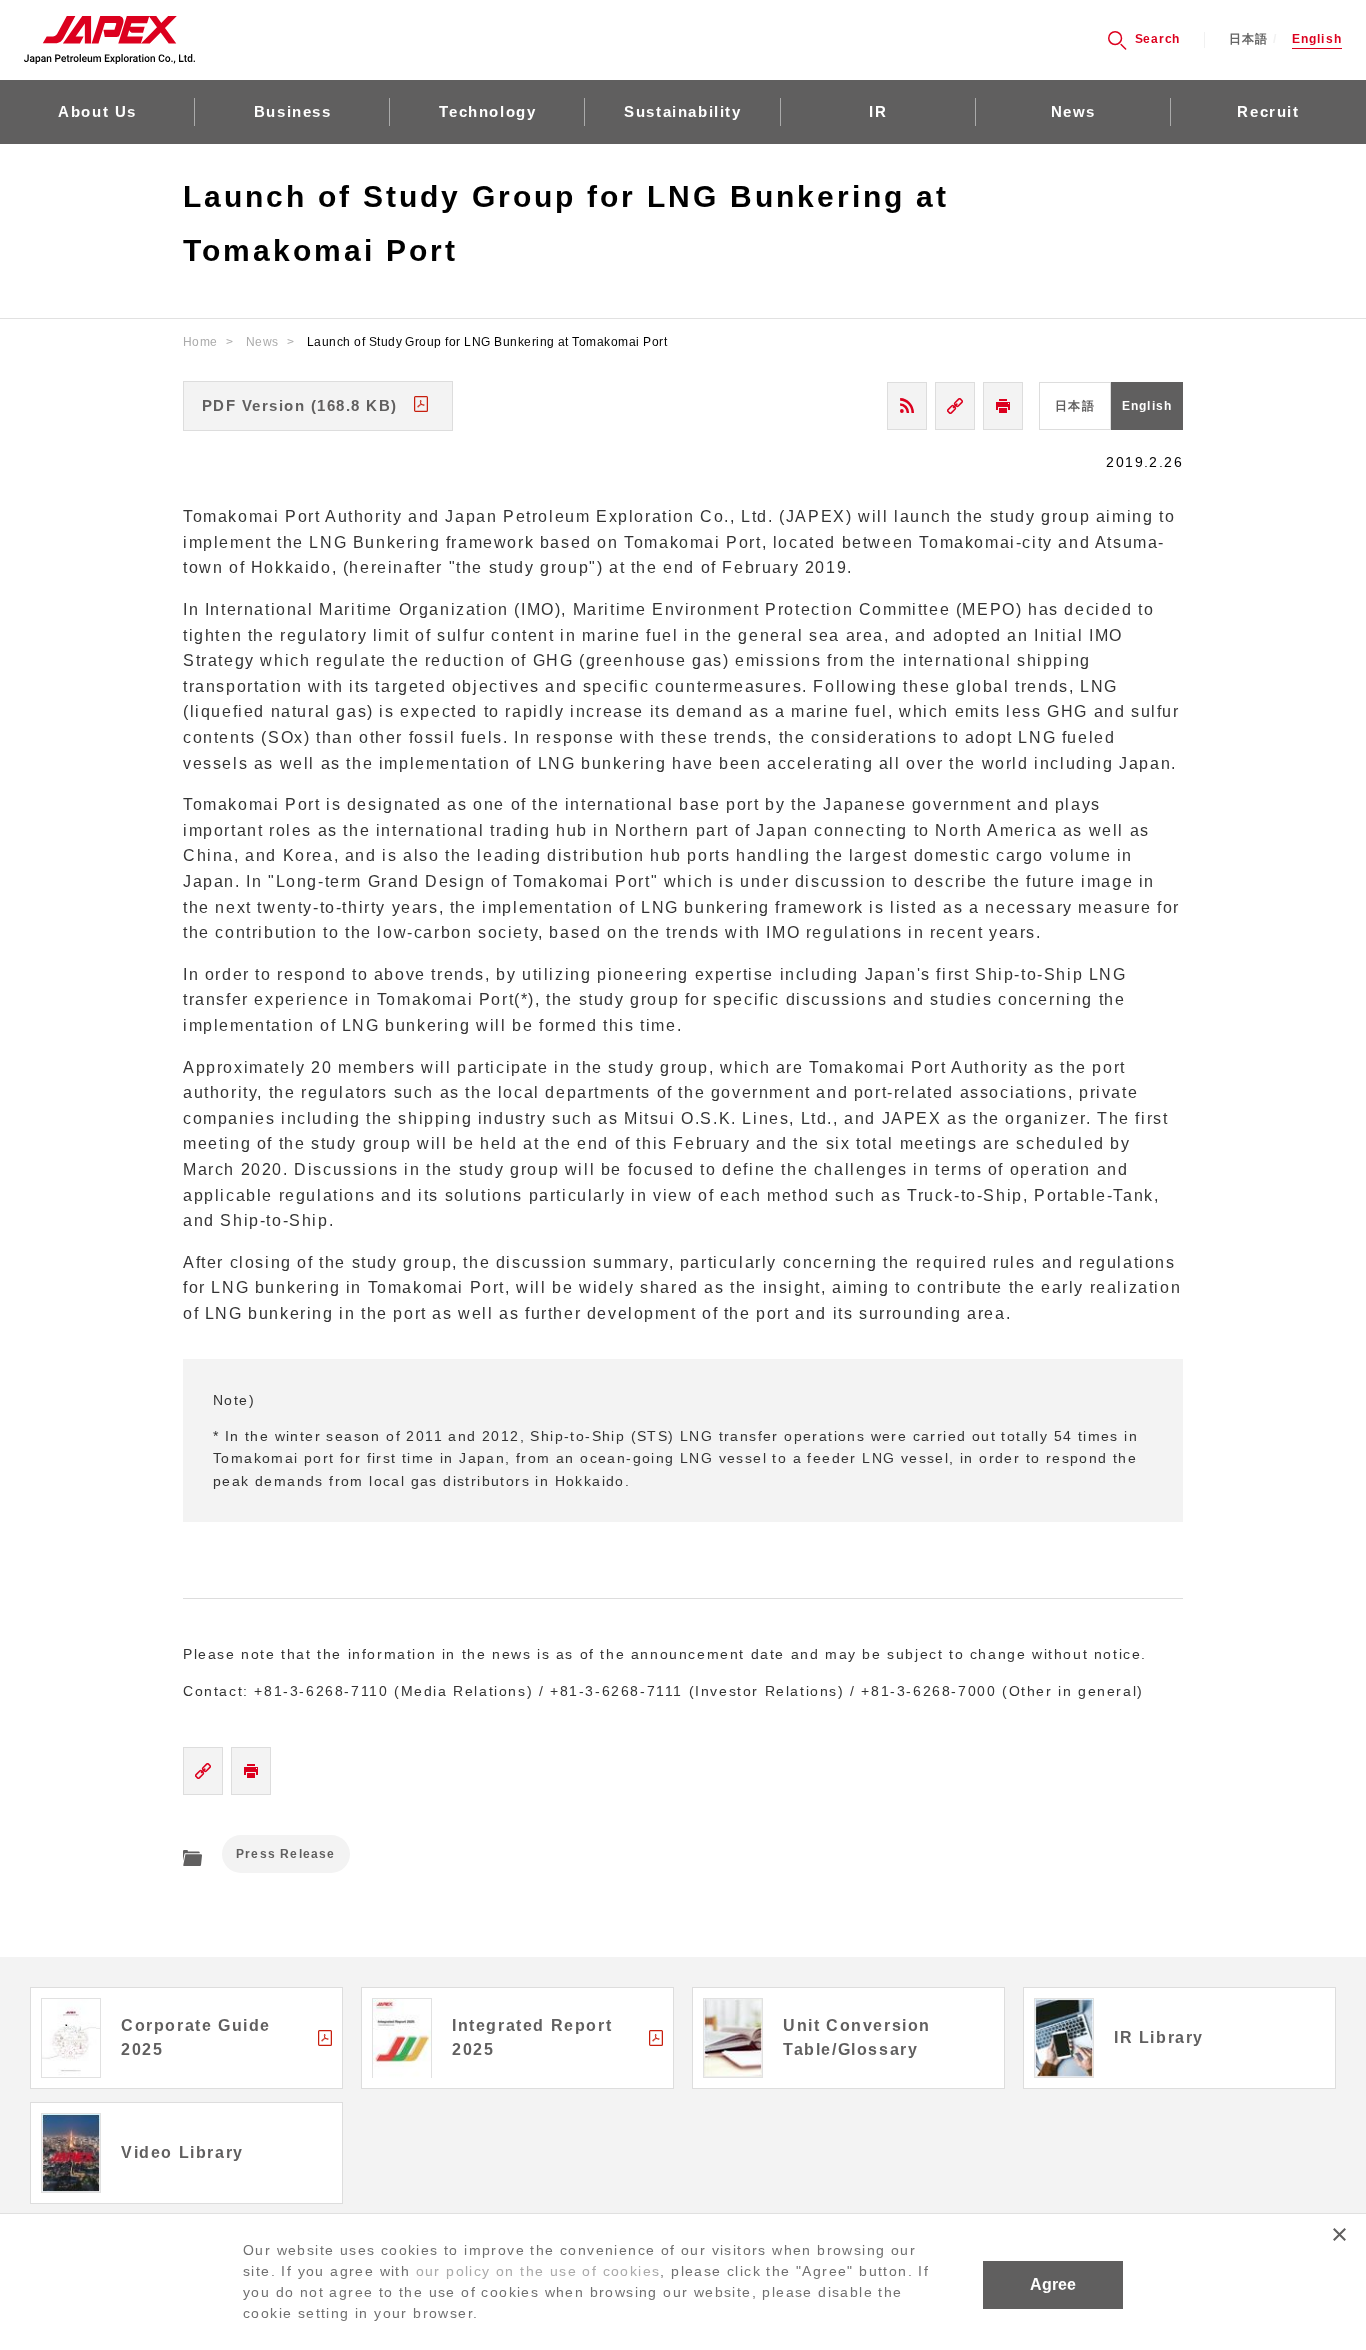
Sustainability (682, 111)
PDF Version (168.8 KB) (300, 405)
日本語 (1249, 39)
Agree (1053, 2284)
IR (878, 111)
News (1073, 111)
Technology (487, 111)
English (1317, 39)
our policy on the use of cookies (538, 2271)
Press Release (286, 1854)
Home (200, 342)
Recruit (1268, 111)
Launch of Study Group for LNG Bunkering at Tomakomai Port (487, 342)
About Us (97, 111)
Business (293, 111)
